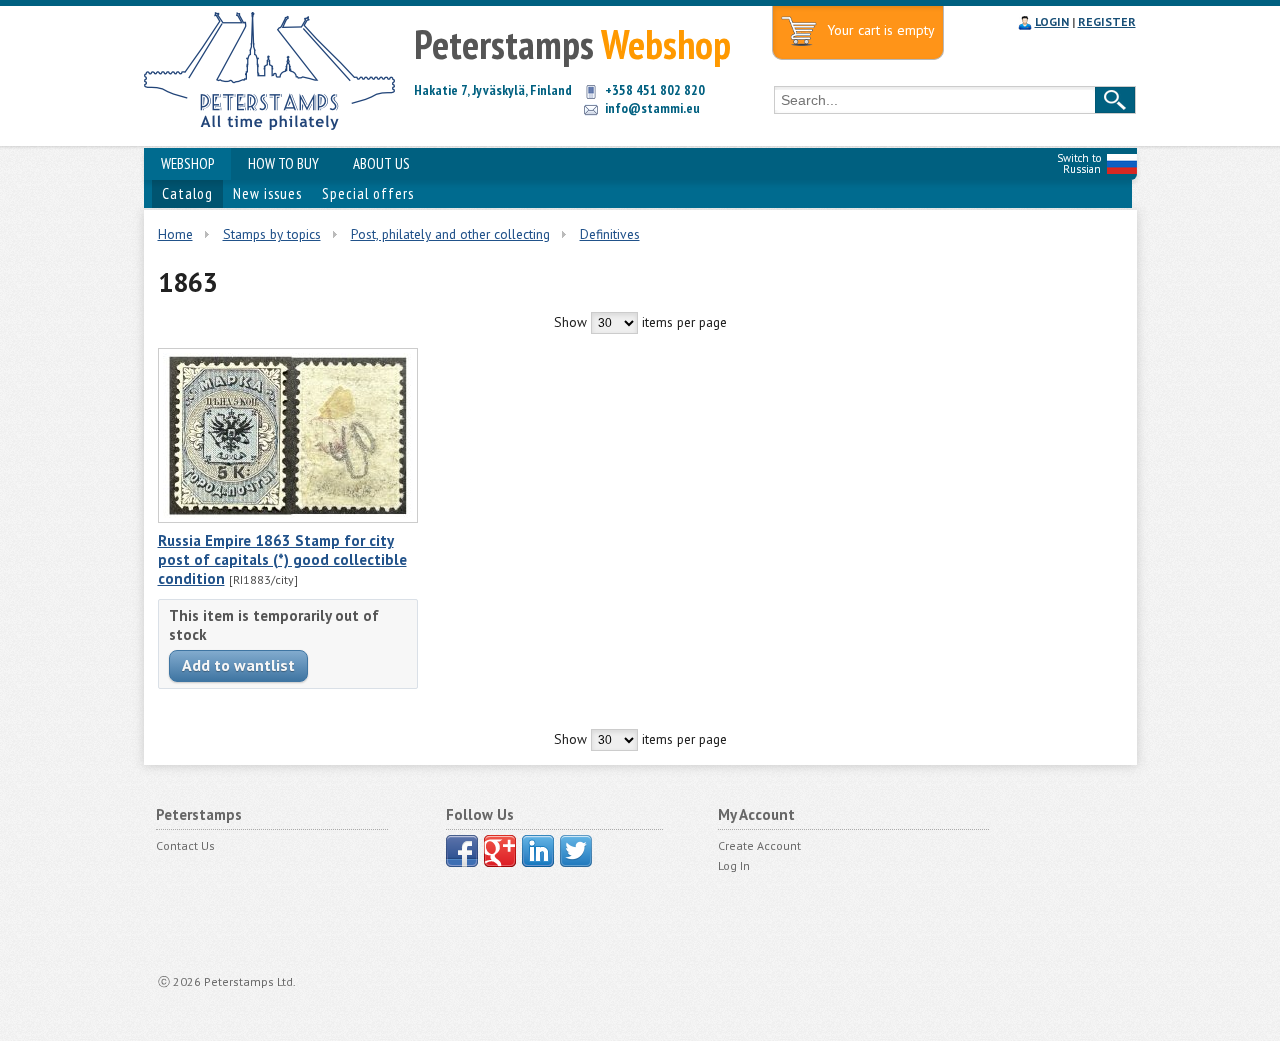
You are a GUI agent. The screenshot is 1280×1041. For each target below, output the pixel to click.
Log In (734, 865)
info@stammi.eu (652, 108)
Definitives (610, 234)
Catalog (187, 193)
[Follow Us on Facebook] (462, 851)
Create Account (759, 845)
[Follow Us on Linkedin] (538, 851)
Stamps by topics (272, 234)
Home (175, 234)
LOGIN (1052, 21)
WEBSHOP (187, 163)
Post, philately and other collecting (450, 234)
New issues (267, 193)
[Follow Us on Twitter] (576, 851)
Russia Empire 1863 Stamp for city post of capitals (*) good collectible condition (282, 559)
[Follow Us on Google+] (500, 851)
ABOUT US (381, 163)
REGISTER (1107, 21)
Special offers (368, 193)
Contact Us (185, 845)
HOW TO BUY (283, 163)
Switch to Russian (1079, 163)
